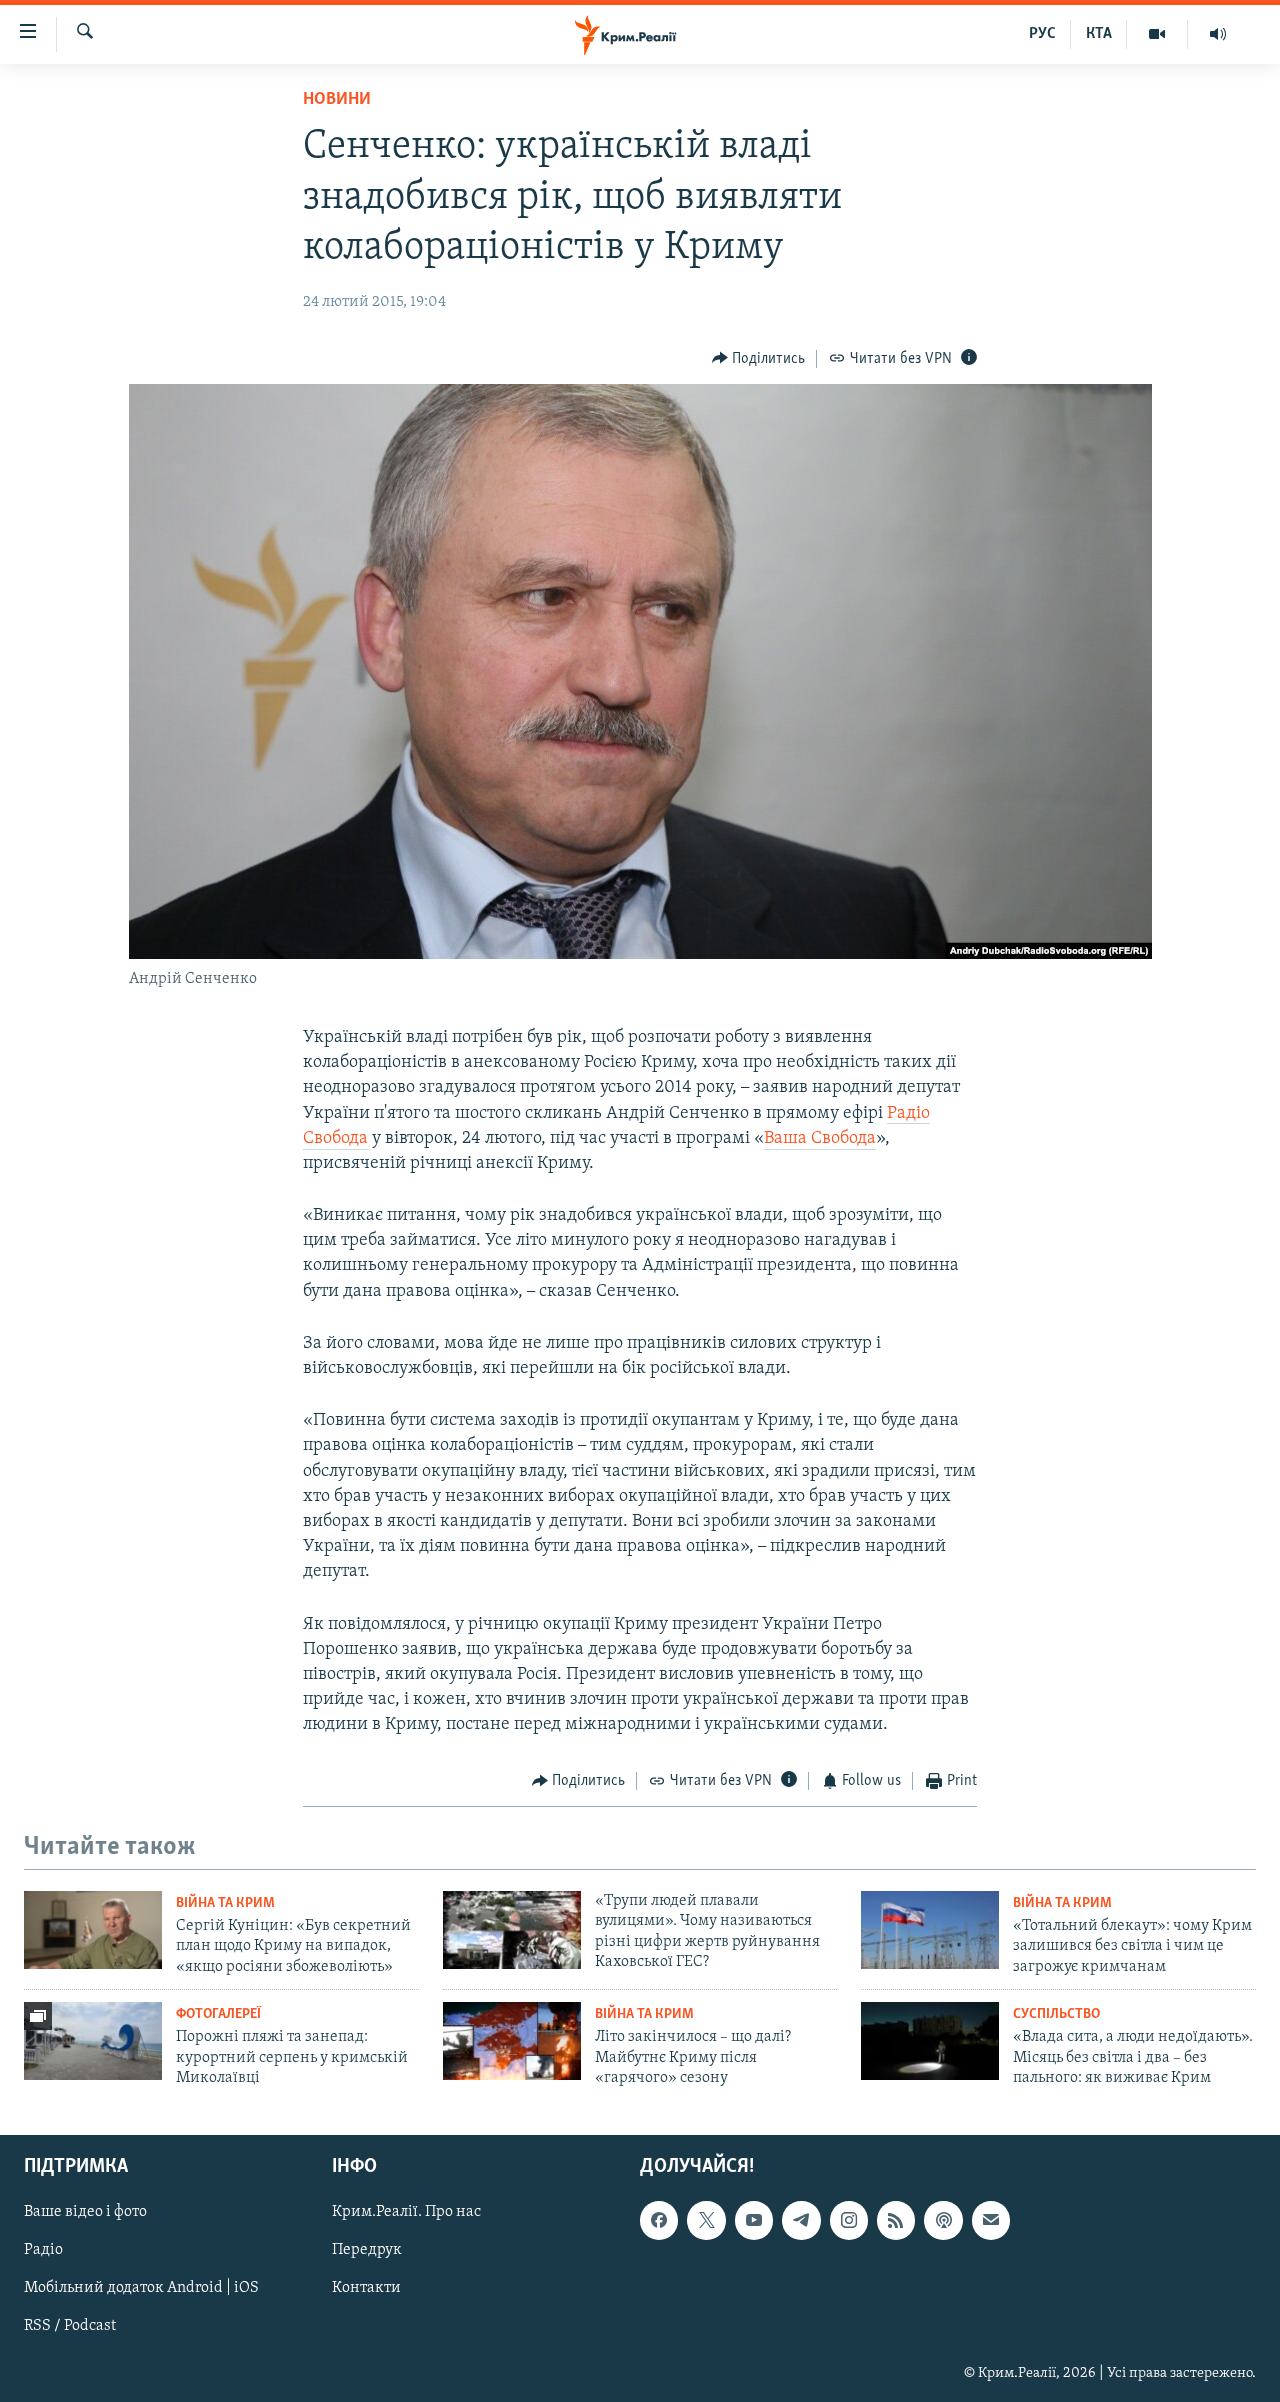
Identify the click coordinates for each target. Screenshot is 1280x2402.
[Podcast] (943, 2220)
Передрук (367, 2250)
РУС (1042, 34)
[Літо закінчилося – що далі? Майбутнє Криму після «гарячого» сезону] (512, 2041)
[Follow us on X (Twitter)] (706, 2220)
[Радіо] (1218, 34)
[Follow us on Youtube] (754, 2220)
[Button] (759, 359)
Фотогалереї (218, 2014)
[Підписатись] (991, 2220)
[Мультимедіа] (1157, 34)
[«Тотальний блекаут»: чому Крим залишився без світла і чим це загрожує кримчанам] (930, 1930)
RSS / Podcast (70, 2326)
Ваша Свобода (820, 1139)
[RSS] (896, 2220)
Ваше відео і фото (85, 2212)
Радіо (43, 2250)
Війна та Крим (225, 1903)
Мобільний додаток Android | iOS (141, 2288)
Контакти (366, 2288)
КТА (1099, 34)
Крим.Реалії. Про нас (406, 2212)
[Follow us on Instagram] (849, 2220)
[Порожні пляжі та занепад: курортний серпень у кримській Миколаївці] (93, 2041)
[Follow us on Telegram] (801, 2220)
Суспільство (1056, 2014)
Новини (337, 100)
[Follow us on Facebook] (659, 2220)
